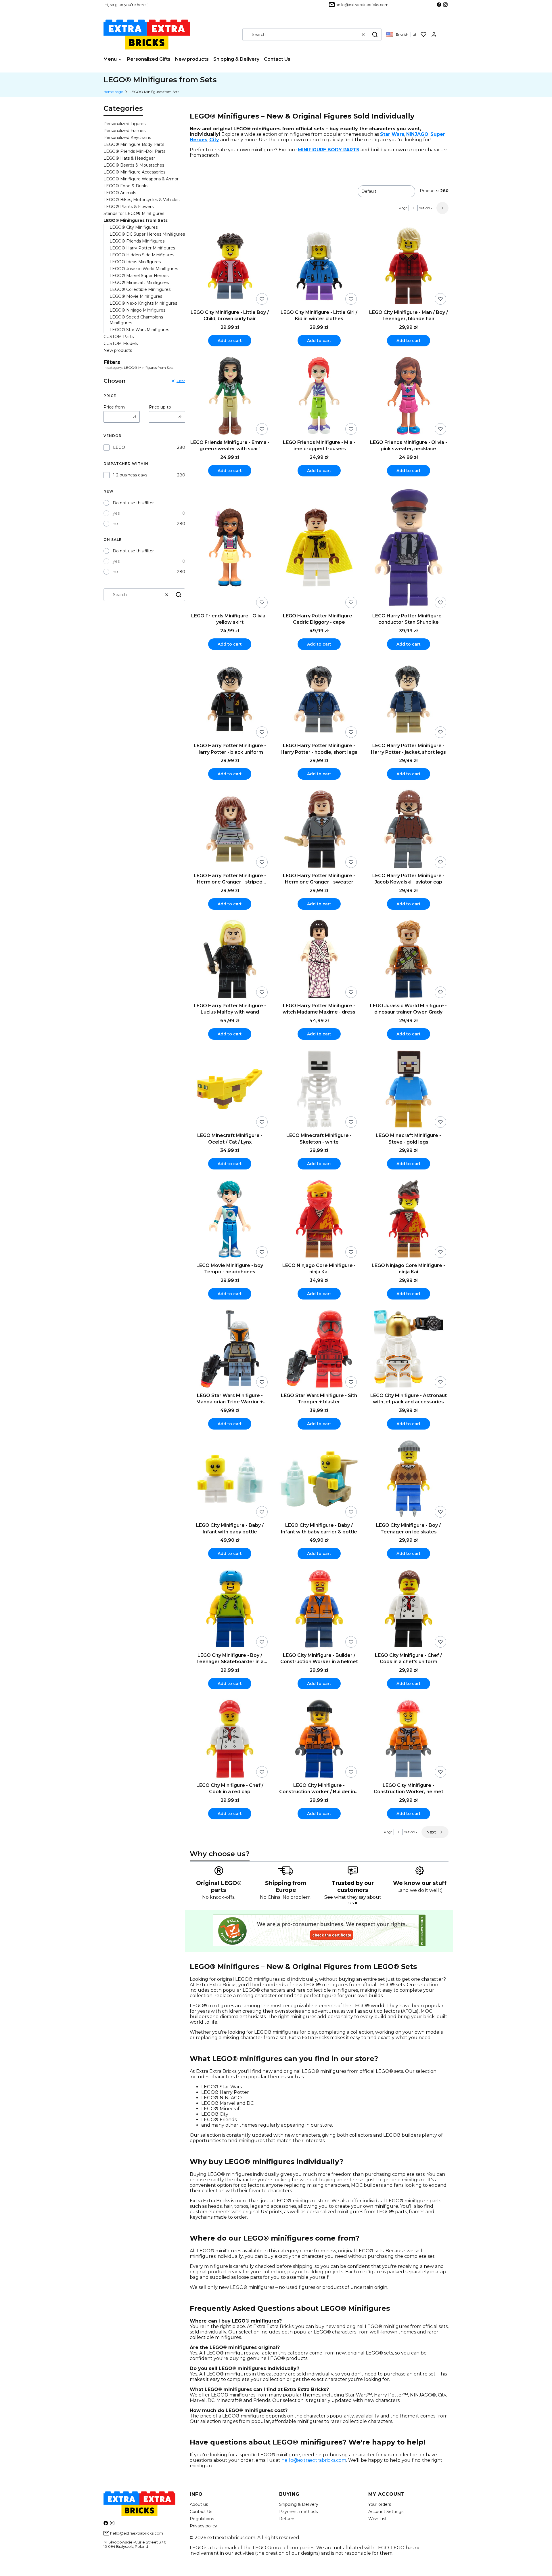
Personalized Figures (124, 124)
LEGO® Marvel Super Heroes (139, 276)
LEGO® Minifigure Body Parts (134, 144)
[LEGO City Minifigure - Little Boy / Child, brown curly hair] (230, 266)
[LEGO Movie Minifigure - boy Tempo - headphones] (230, 1219)
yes (116, 513)
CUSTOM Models (121, 344)
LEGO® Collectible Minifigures (140, 289)
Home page (113, 92)
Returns (287, 2519)
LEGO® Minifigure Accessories (134, 172)
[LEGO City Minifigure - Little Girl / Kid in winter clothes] (319, 266)
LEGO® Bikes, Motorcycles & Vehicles (141, 200)
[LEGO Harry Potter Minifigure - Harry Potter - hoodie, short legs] (319, 700)
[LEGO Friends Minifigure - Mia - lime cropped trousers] (319, 396)
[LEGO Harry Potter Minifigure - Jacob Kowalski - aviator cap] (408, 830)
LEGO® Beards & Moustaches (134, 165)
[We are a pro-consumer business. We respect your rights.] (319, 1945)
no (115, 524)
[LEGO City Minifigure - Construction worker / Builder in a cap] (319, 1739)
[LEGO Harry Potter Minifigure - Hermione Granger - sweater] (319, 830)
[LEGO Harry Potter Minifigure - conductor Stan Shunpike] (408, 548)
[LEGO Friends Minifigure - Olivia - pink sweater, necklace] (408, 396)
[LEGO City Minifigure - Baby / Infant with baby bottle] (230, 1479)
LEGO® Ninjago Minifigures (137, 310)
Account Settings (386, 2512)
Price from (114, 407)
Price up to (160, 407)
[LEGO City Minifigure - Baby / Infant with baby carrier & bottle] (319, 1479)
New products (118, 350)
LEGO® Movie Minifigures (136, 296)
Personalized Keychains (127, 138)
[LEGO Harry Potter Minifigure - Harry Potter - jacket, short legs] (408, 700)
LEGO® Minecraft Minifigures (139, 283)
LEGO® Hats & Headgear (129, 158)
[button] (375, 35)
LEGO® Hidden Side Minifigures (142, 255)
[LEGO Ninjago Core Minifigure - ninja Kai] (319, 1219)
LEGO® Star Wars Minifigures (139, 330)
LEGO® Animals (120, 193)
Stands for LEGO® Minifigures (134, 213)
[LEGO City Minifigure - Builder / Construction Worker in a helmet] (319, 1609)
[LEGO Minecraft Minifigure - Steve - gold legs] (408, 1090)
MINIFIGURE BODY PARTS (329, 150)
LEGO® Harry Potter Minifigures (142, 248)
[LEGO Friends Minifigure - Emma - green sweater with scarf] (230, 396)
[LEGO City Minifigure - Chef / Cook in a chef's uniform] (408, 1609)
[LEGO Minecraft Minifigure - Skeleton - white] (319, 1090)
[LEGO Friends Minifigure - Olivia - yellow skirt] (230, 548)
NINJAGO (417, 134)
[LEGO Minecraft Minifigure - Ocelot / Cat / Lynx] (230, 1090)
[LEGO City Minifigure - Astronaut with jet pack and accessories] (408, 1349)
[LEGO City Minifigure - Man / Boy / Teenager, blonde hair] (408, 266)
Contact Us (201, 2512)
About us (199, 2504)
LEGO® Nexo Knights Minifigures (143, 303)
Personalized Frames (124, 131)
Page (403, 208)
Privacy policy (203, 2526)
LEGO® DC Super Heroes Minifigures (147, 234)
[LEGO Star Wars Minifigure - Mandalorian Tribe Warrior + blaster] (230, 1349)
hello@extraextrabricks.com (314, 2460)
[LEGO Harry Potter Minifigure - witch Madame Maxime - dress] (319, 960)
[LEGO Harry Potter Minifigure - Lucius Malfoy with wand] (230, 960)
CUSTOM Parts (119, 337)
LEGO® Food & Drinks (126, 186)
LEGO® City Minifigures (134, 227)
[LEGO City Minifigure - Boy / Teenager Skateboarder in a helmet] (230, 1609)
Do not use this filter (133, 503)
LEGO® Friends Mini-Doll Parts (134, 151)
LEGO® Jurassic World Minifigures (144, 269)
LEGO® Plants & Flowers (129, 207)
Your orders (380, 2504)
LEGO (119, 447)
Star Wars (392, 134)
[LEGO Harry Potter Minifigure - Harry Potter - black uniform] (230, 700)
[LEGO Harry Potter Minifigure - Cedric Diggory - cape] (319, 548)
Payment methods (298, 2512)
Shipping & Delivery (299, 2504)
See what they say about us (353, 1900)
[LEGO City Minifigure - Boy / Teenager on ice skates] (408, 1479)
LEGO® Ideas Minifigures (135, 262)
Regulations (202, 2519)
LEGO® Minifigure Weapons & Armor (141, 179)
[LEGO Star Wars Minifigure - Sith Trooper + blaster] (319, 1349)
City (214, 140)
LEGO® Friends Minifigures (137, 241)
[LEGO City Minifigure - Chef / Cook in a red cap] (230, 1739)
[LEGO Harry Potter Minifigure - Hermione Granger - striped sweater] (230, 830)
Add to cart (230, 341)
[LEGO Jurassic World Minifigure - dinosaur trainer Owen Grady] (408, 960)
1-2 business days (130, 475)
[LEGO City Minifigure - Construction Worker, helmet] (408, 1739)
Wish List (377, 2519)
